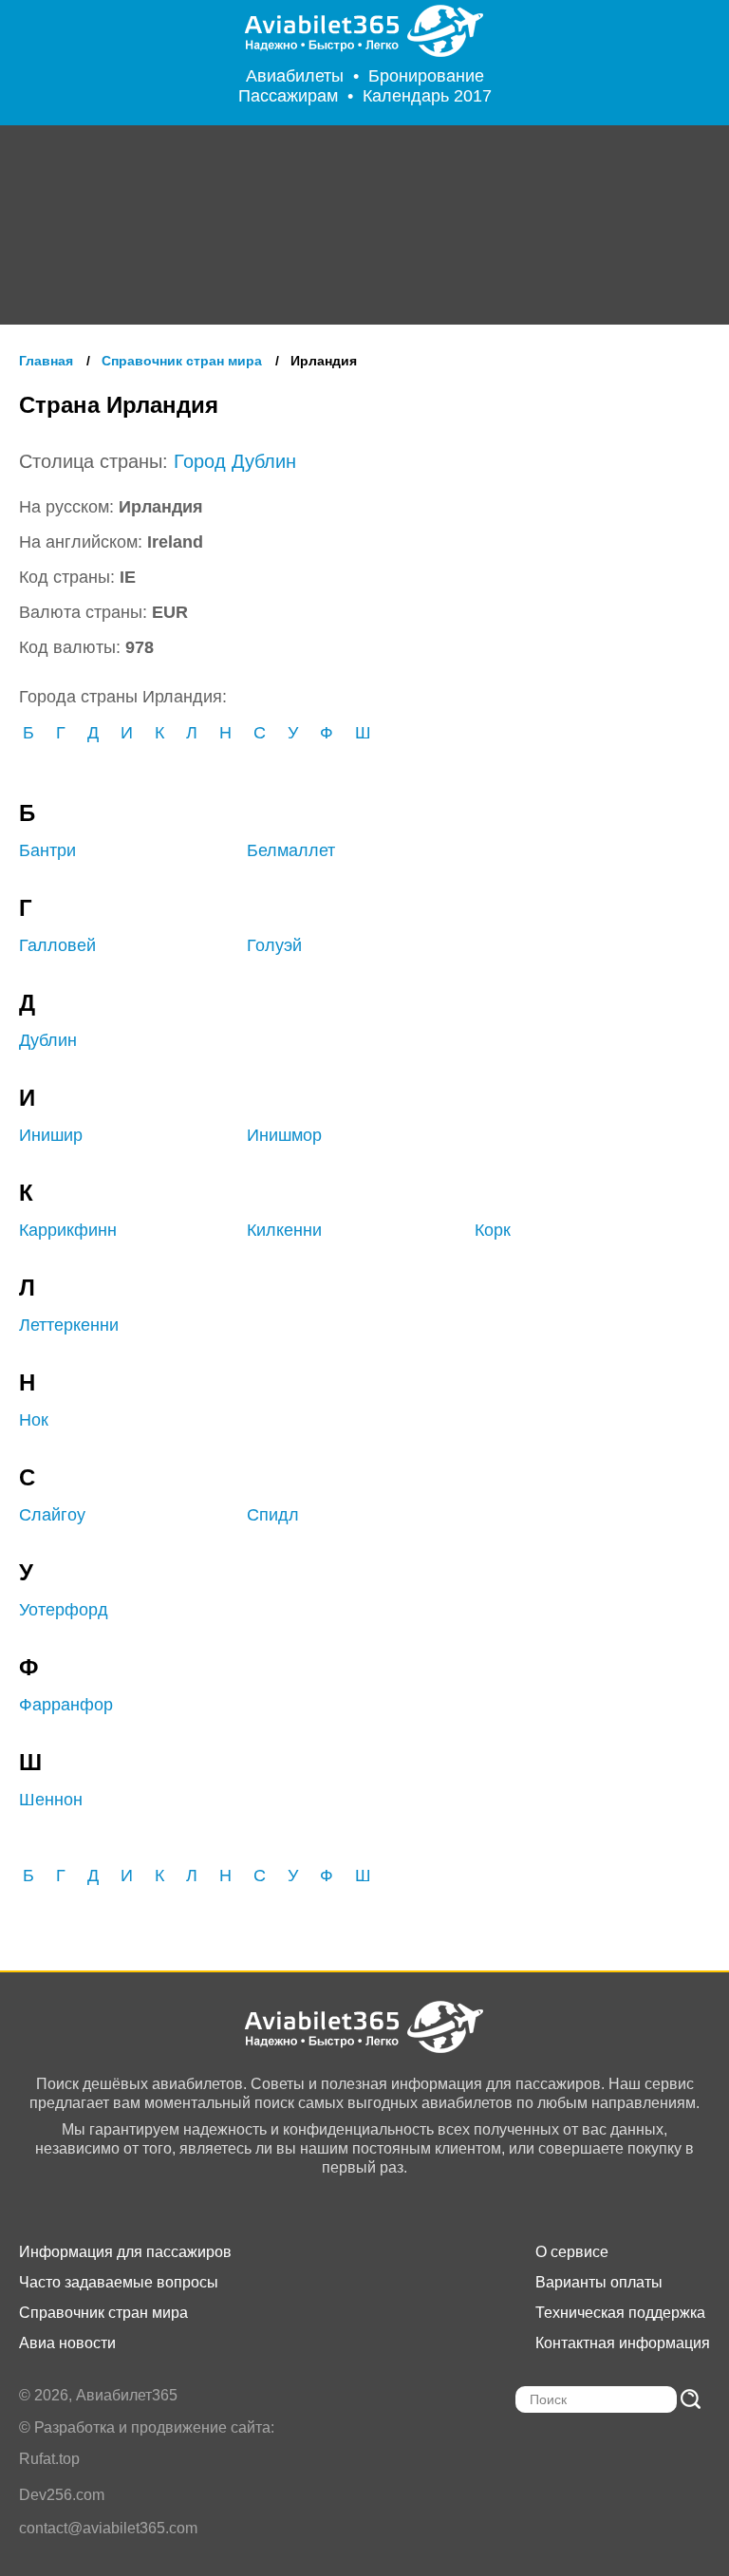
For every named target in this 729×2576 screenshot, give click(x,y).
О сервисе (572, 2252)
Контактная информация (623, 2343)
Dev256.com (62, 2495)
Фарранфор (66, 1705)
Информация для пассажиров (125, 2252)
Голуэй (274, 945)
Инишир (51, 1135)
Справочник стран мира (103, 2313)
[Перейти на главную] (365, 31)
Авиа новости (67, 2343)
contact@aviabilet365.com (108, 2528)
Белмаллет (291, 850)
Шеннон (51, 1800)
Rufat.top (49, 2459)
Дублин (48, 1040)
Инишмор (284, 1135)
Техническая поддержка (620, 2313)
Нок (34, 1420)
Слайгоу (52, 1515)
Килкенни (284, 1230)
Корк (493, 1230)
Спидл (273, 1515)
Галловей (57, 945)
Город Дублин (235, 461)
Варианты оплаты (599, 2282)
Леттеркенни (69, 1325)
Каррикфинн (68, 1230)
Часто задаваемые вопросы (119, 2282)
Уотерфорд (64, 1610)
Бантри (47, 850)
